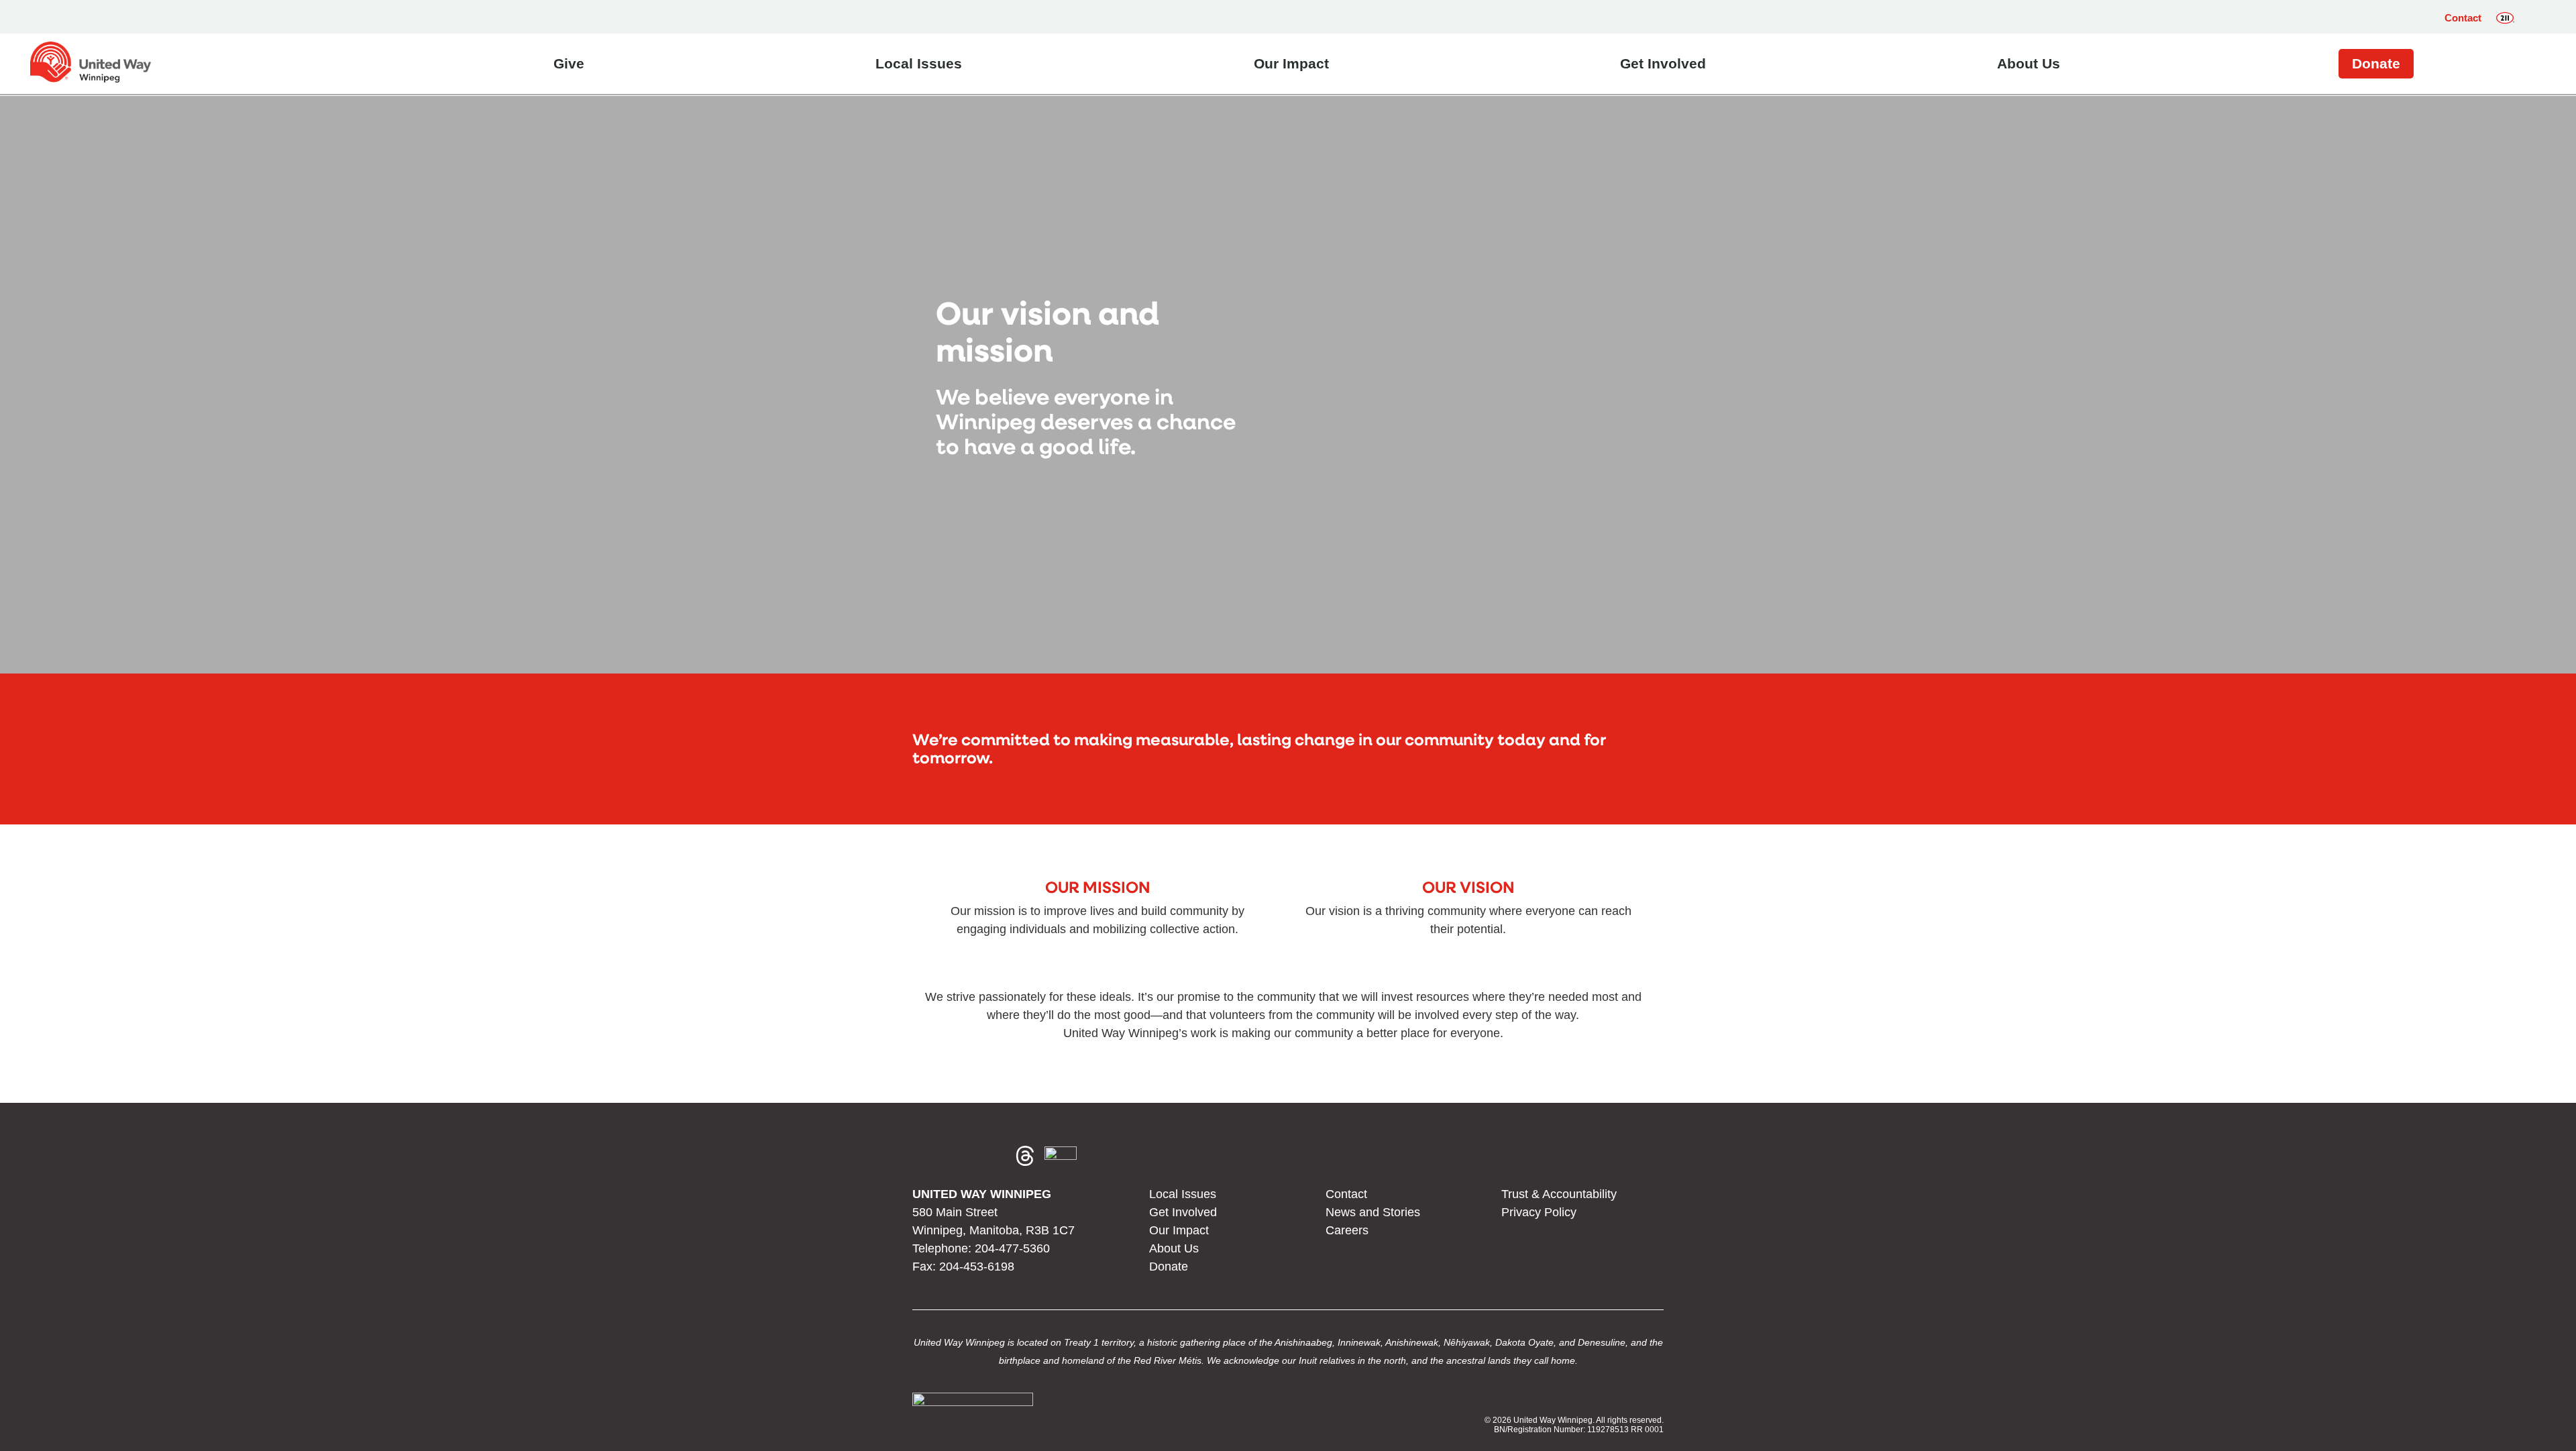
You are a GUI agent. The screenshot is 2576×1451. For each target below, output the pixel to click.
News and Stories (1373, 1212)
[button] (2535, 18)
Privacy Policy (1539, 1212)
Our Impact (1291, 63)
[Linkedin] (993, 1156)
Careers (1347, 1230)
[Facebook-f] (928, 1156)
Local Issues (919, 63)
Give (569, 63)
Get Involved (1663, 63)
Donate (2376, 63)
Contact (2463, 18)
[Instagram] (961, 1156)
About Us (2029, 63)
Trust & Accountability (1559, 1194)
